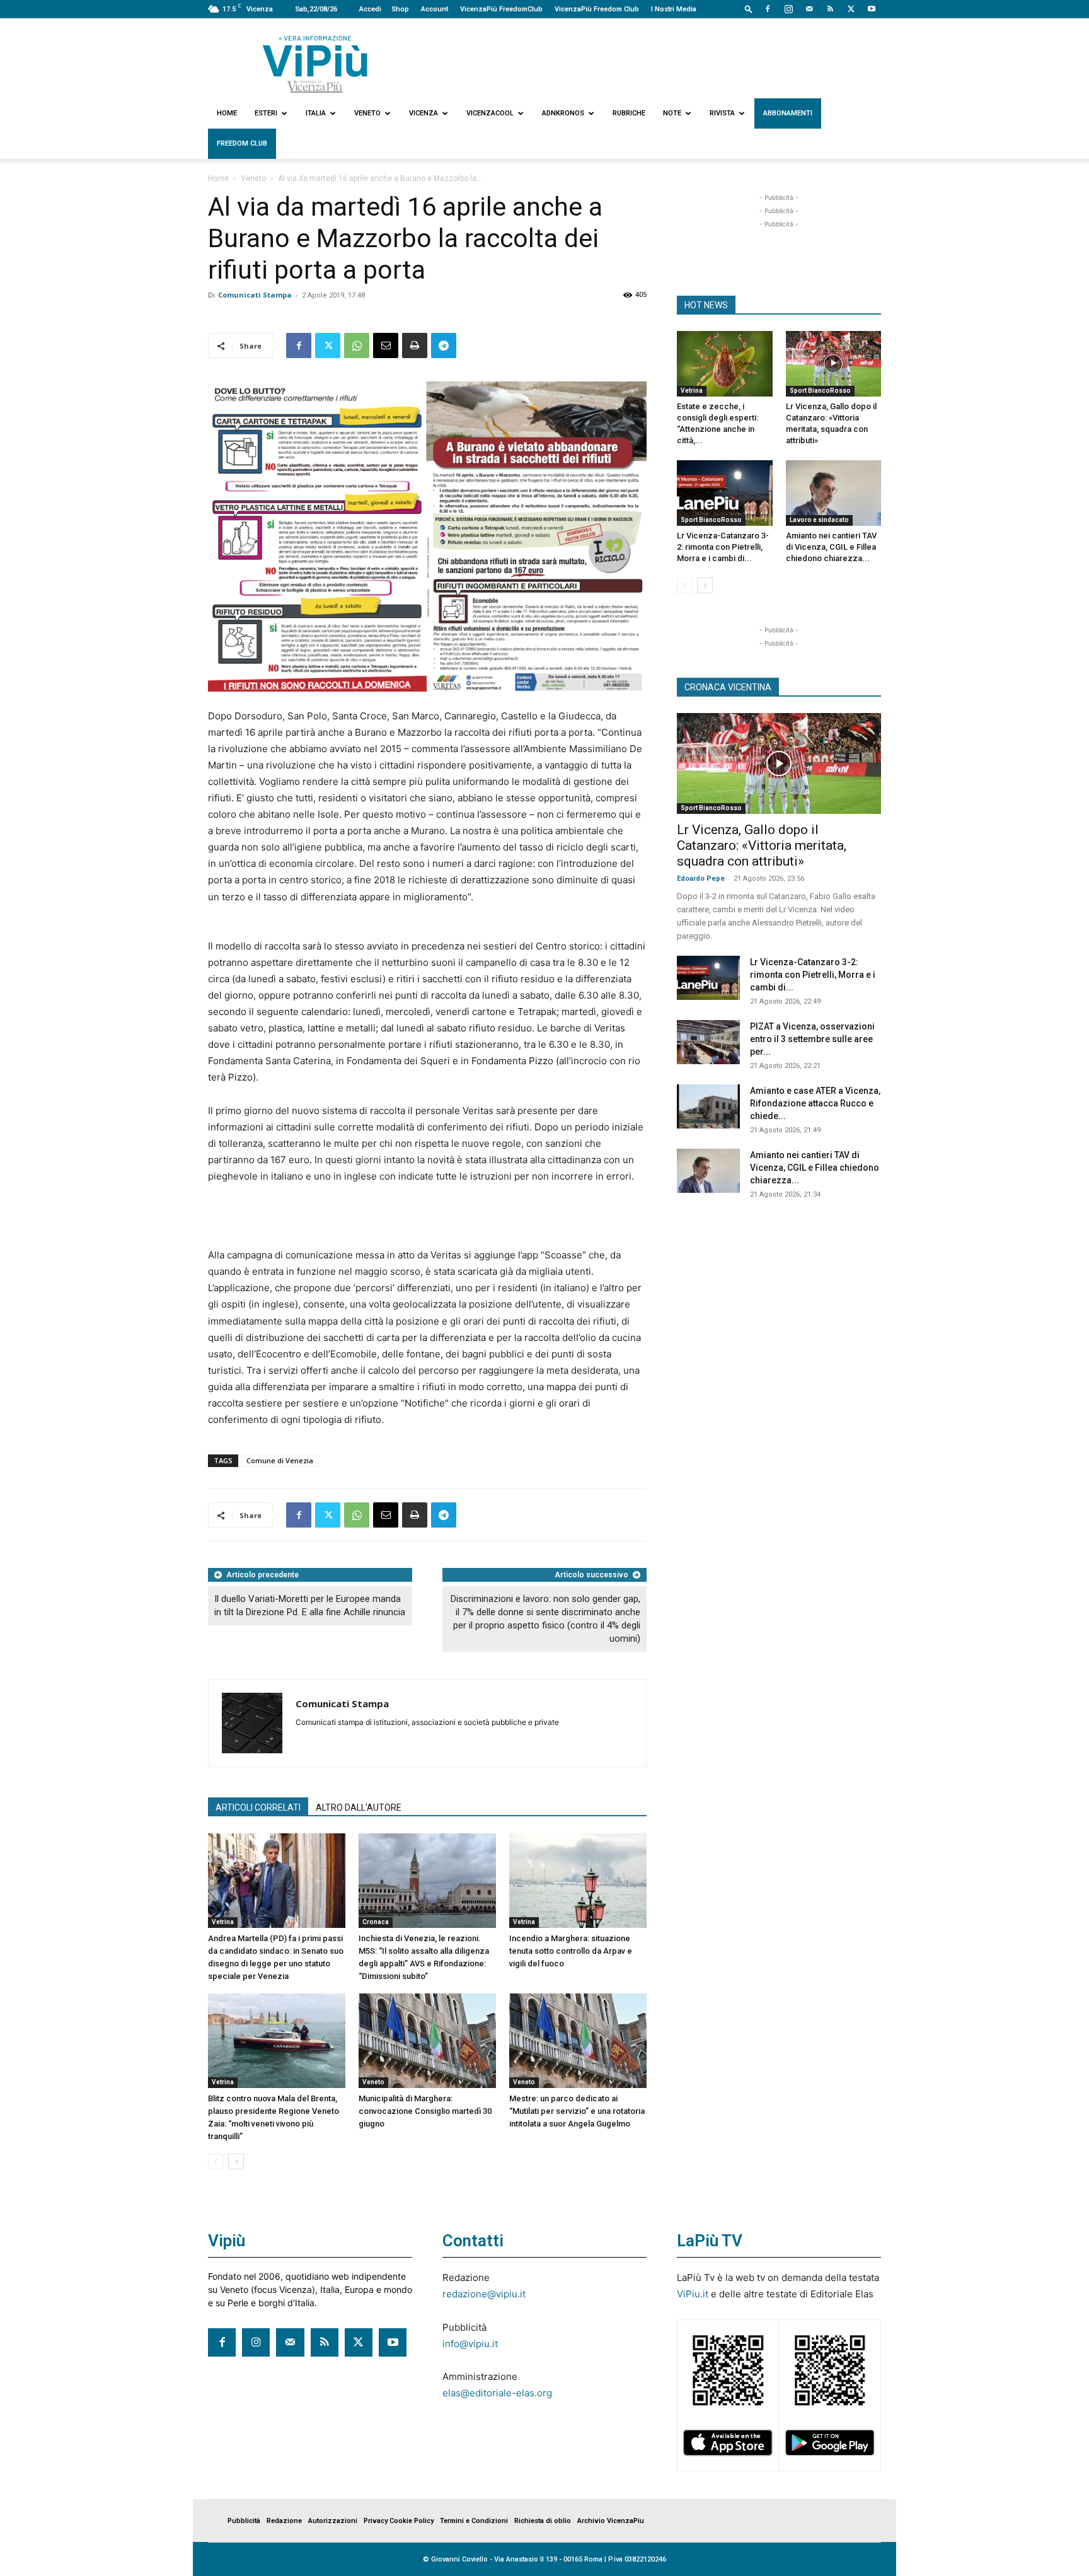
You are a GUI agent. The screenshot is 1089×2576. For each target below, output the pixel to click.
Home (227, 113)
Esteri (266, 113)
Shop (400, 9)
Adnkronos (563, 113)
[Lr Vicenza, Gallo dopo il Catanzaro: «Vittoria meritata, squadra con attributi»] (834, 364)
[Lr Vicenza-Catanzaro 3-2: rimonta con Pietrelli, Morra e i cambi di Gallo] (725, 493)
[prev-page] (216, 2161)
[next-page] (236, 2161)
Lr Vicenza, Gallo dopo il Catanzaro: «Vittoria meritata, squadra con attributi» (762, 845)
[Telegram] (444, 345)
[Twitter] (851, 9)
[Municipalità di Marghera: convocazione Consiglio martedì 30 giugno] (427, 2041)
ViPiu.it (693, 2294)
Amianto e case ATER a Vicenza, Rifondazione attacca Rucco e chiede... (815, 1103)
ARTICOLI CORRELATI (258, 1807)
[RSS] (830, 9)
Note (672, 113)
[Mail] (809, 9)
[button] (749, 9)
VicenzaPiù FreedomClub (501, 9)
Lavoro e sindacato (819, 520)
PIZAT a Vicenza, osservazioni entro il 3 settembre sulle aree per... (812, 1039)
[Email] (386, 345)
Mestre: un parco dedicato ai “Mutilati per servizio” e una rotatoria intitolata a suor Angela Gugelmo (577, 2111)
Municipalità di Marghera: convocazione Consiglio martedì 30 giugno (425, 2111)
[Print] (415, 345)
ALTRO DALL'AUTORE (359, 1807)
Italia (316, 113)
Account (435, 9)
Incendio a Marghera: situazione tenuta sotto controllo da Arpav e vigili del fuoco (571, 1951)
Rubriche (629, 113)
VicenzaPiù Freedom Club (597, 9)
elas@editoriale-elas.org (497, 2393)
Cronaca (376, 1922)
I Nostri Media (674, 9)
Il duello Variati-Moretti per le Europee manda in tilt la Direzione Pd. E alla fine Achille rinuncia (310, 1605)
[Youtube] (872, 9)
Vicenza (423, 113)
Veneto (367, 113)
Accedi (370, 9)
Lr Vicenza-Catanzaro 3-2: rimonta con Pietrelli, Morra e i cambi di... (723, 547)
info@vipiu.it (470, 2344)
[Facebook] (768, 9)
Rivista (722, 113)
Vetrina (223, 1922)
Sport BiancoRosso (820, 391)
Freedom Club (242, 143)
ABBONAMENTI (788, 113)
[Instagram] (788, 9)
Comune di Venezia (280, 1460)
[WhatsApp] (357, 345)
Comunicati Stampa (255, 295)
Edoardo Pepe (701, 879)
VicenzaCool (490, 113)
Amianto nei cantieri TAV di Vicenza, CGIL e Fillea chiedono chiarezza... (831, 547)
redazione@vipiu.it (484, 2294)
